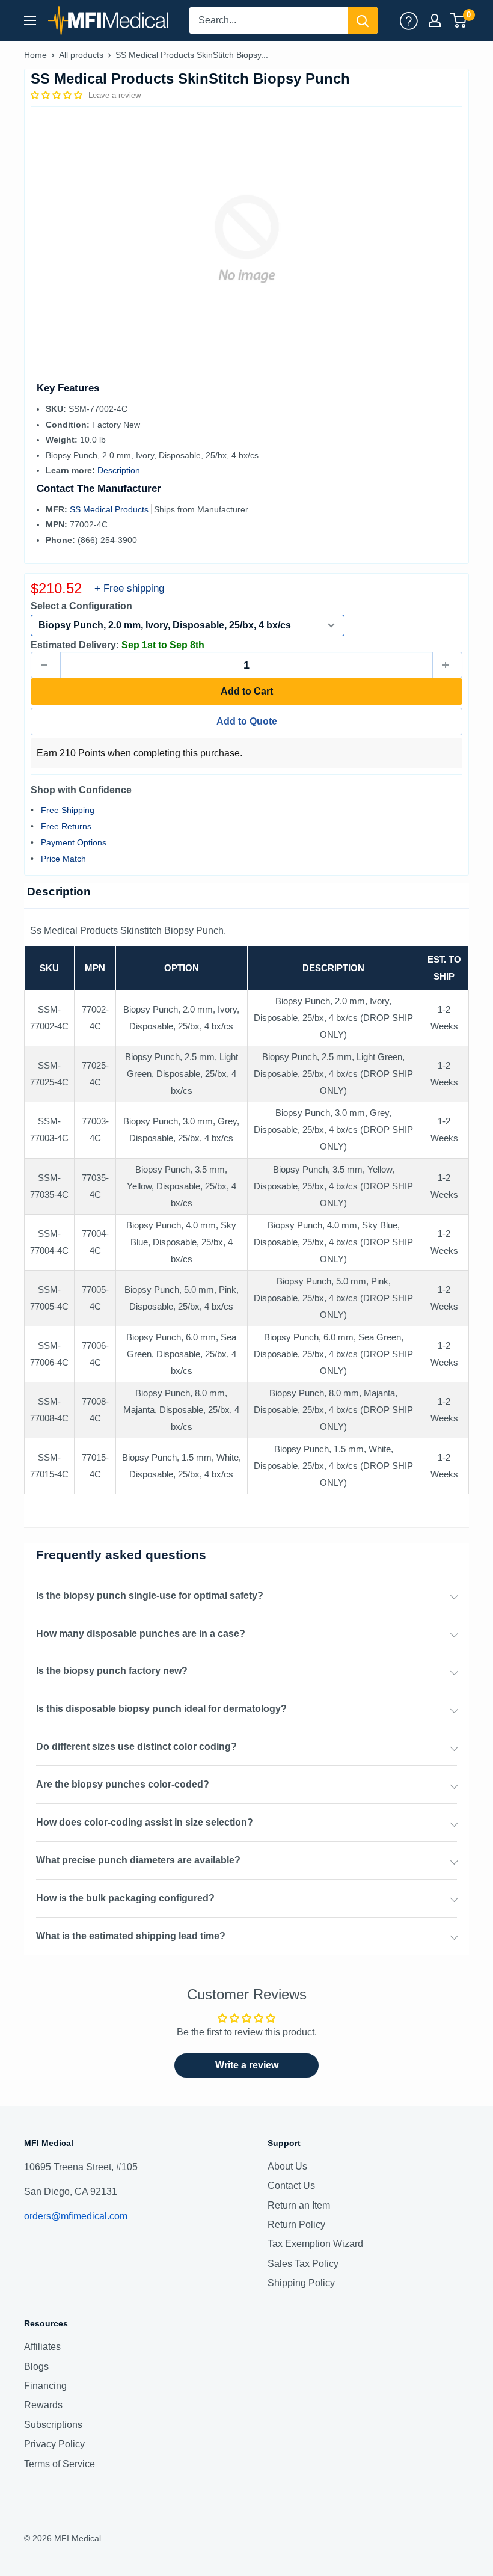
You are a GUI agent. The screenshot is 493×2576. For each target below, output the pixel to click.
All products (81, 55)
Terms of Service (60, 2464)
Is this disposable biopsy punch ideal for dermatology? (161, 1709)
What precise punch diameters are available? (138, 1860)
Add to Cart (247, 691)
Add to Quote (247, 721)
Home (35, 55)
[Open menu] (30, 20)
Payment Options (74, 842)
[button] (58, 95)
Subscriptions (53, 2425)
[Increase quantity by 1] (447, 665)
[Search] (363, 20)
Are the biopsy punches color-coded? (123, 1784)
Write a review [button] (247, 2065)
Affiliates (42, 2347)
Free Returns (66, 826)
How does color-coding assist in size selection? (145, 1822)
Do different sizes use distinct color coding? (136, 1746)
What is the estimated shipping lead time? (131, 1936)
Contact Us (291, 2185)
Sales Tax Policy (303, 2264)
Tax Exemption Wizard (315, 2244)
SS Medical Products (110, 509)
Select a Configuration (81, 606)
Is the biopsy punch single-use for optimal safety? (150, 1596)
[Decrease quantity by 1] (46, 665)
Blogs (36, 2366)
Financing (45, 2386)
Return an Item (299, 2205)
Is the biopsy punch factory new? (112, 1671)
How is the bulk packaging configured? (125, 1898)
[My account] (409, 20)
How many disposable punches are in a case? (141, 1633)
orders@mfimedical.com (76, 2216)
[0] (459, 20)
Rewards (43, 2405)
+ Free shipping (129, 588)
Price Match (63, 859)
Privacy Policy (54, 2444)
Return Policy (296, 2225)
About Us (287, 2166)
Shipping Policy (301, 2283)
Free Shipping (68, 810)
